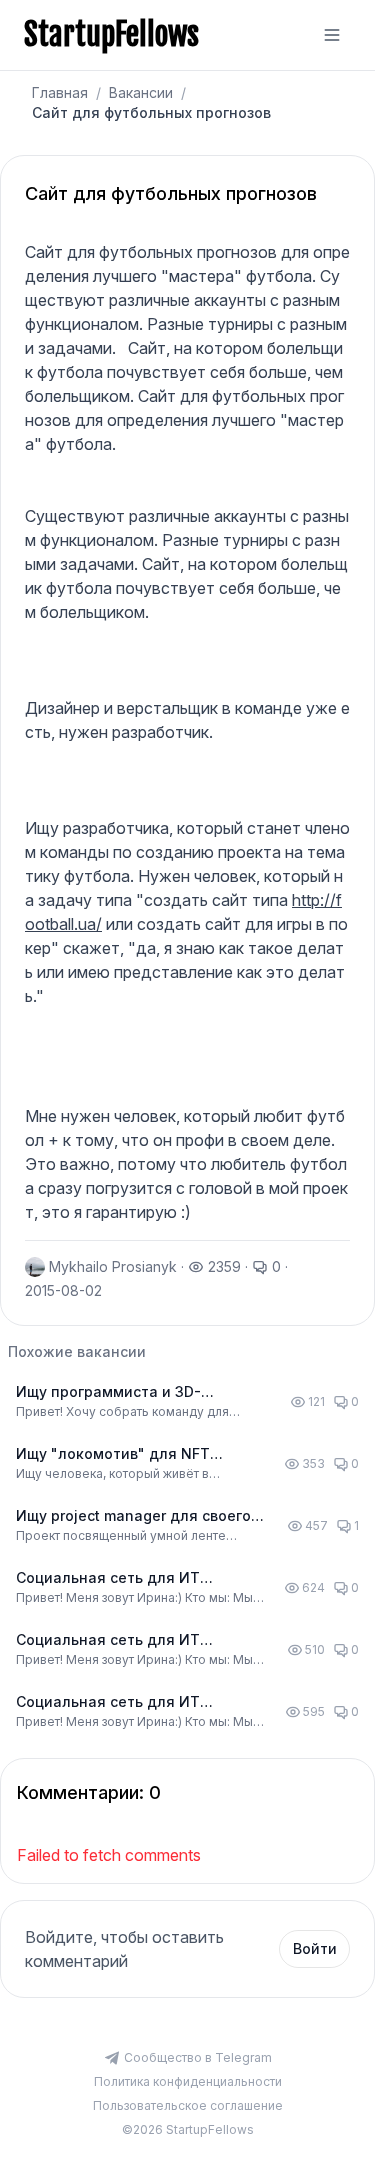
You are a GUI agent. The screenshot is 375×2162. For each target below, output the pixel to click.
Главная (60, 92)
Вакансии (141, 92)
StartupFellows (111, 35)
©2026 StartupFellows (188, 2129)
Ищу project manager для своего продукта (133, 1516)
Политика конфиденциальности (188, 2081)
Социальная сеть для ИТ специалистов (108, 1578)
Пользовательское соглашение (188, 2105)
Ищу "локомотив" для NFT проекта (113, 1454)
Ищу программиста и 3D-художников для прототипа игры (137, 1392)
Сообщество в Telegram (198, 2057)
